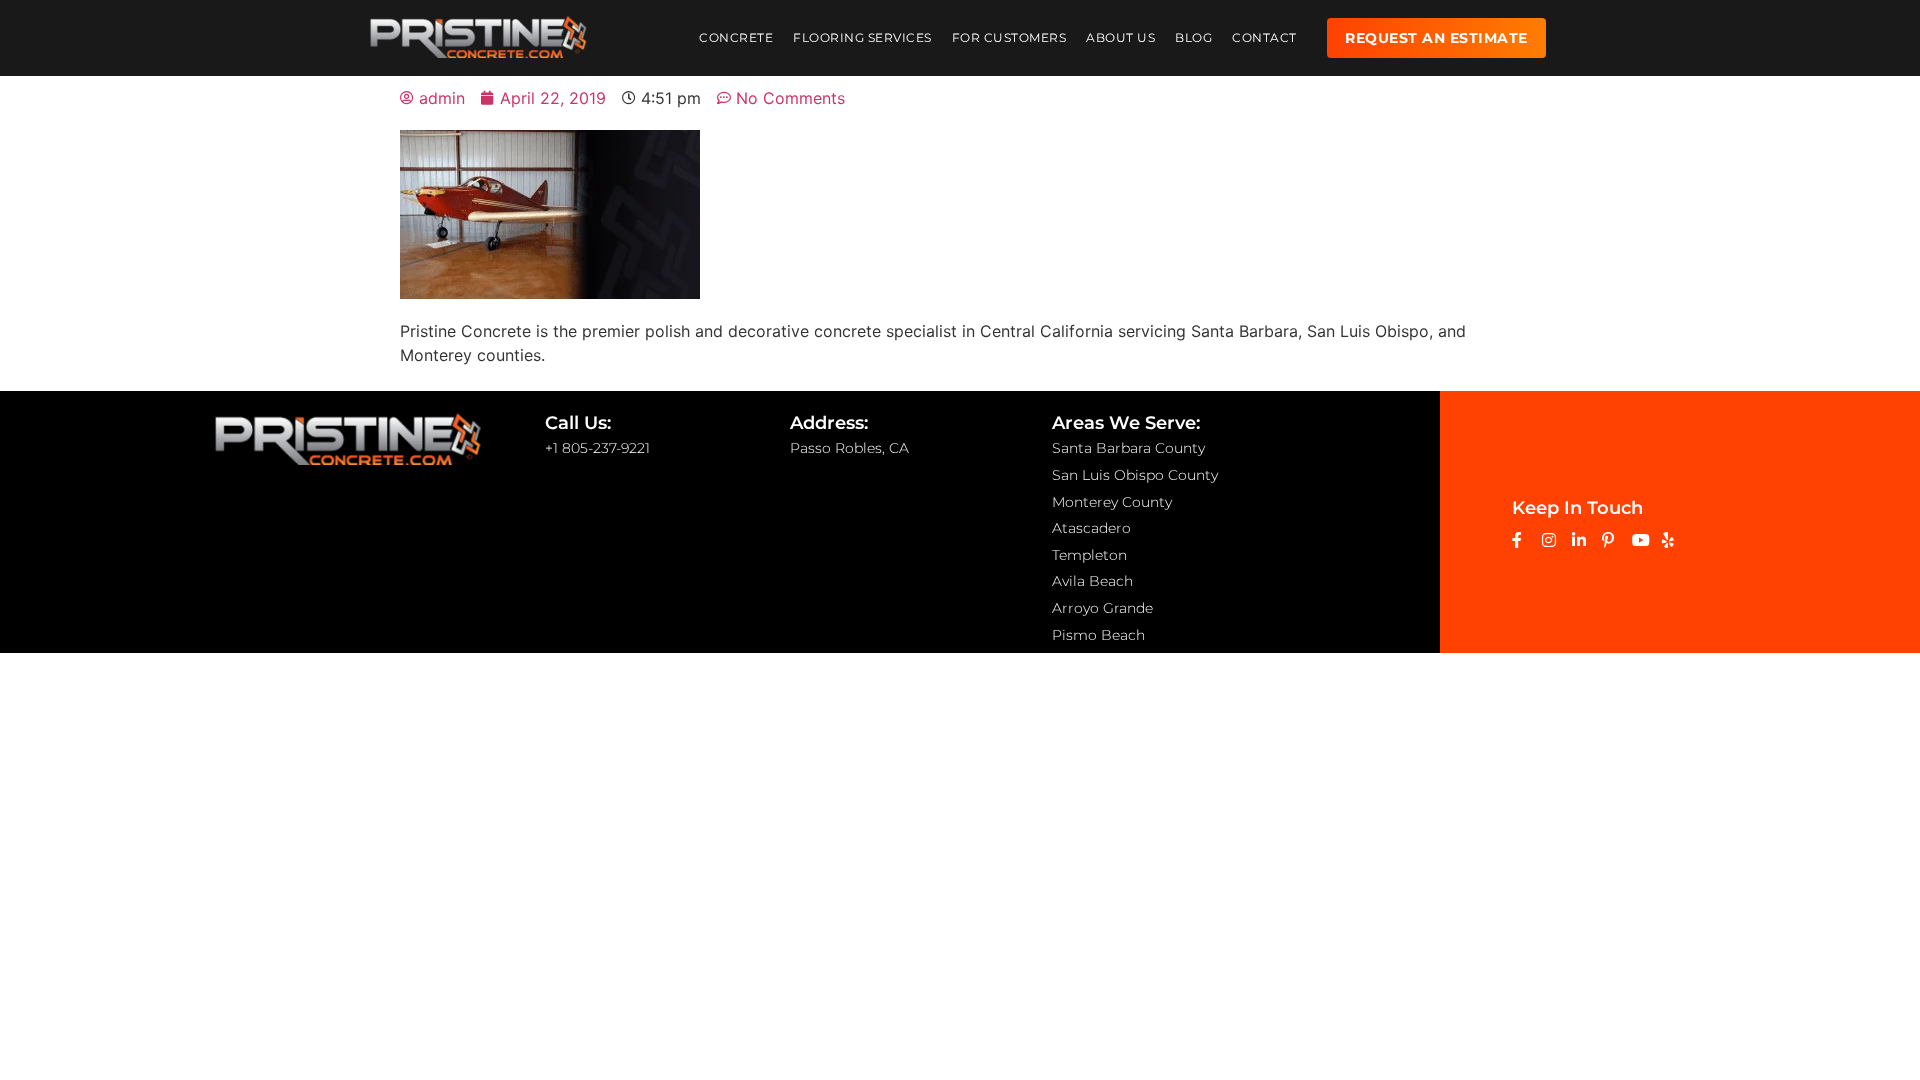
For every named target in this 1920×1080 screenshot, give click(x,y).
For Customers (1009, 37)
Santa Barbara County (1128, 448)
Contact (1264, 37)
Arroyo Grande (1102, 608)
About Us (1120, 37)
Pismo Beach (1098, 635)
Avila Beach (1092, 581)
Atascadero (1091, 528)
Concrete (736, 37)
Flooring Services (862, 37)
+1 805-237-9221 (597, 448)
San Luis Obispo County (1135, 475)
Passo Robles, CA (849, 448)
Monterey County (1112, 502)
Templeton (1089, 555)
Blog (1193, 37)
